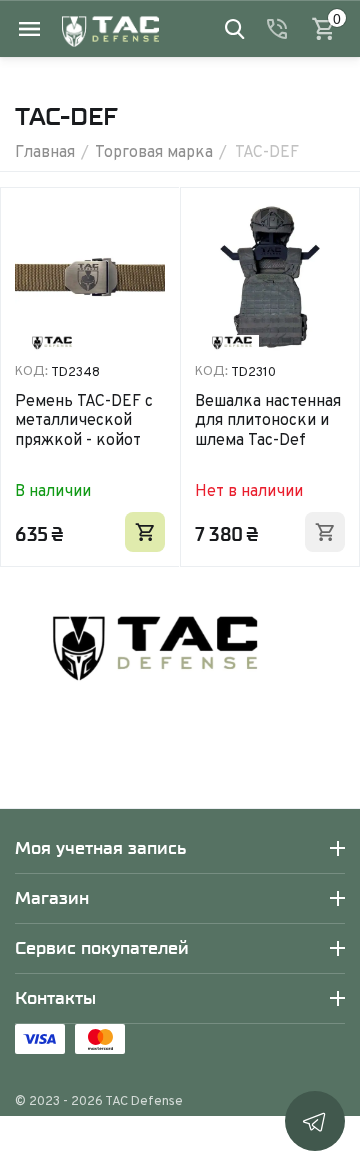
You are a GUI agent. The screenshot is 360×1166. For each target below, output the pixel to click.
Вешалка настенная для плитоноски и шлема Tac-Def (268, 420)
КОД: (31, 371)
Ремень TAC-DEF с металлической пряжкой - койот (84, 420)
